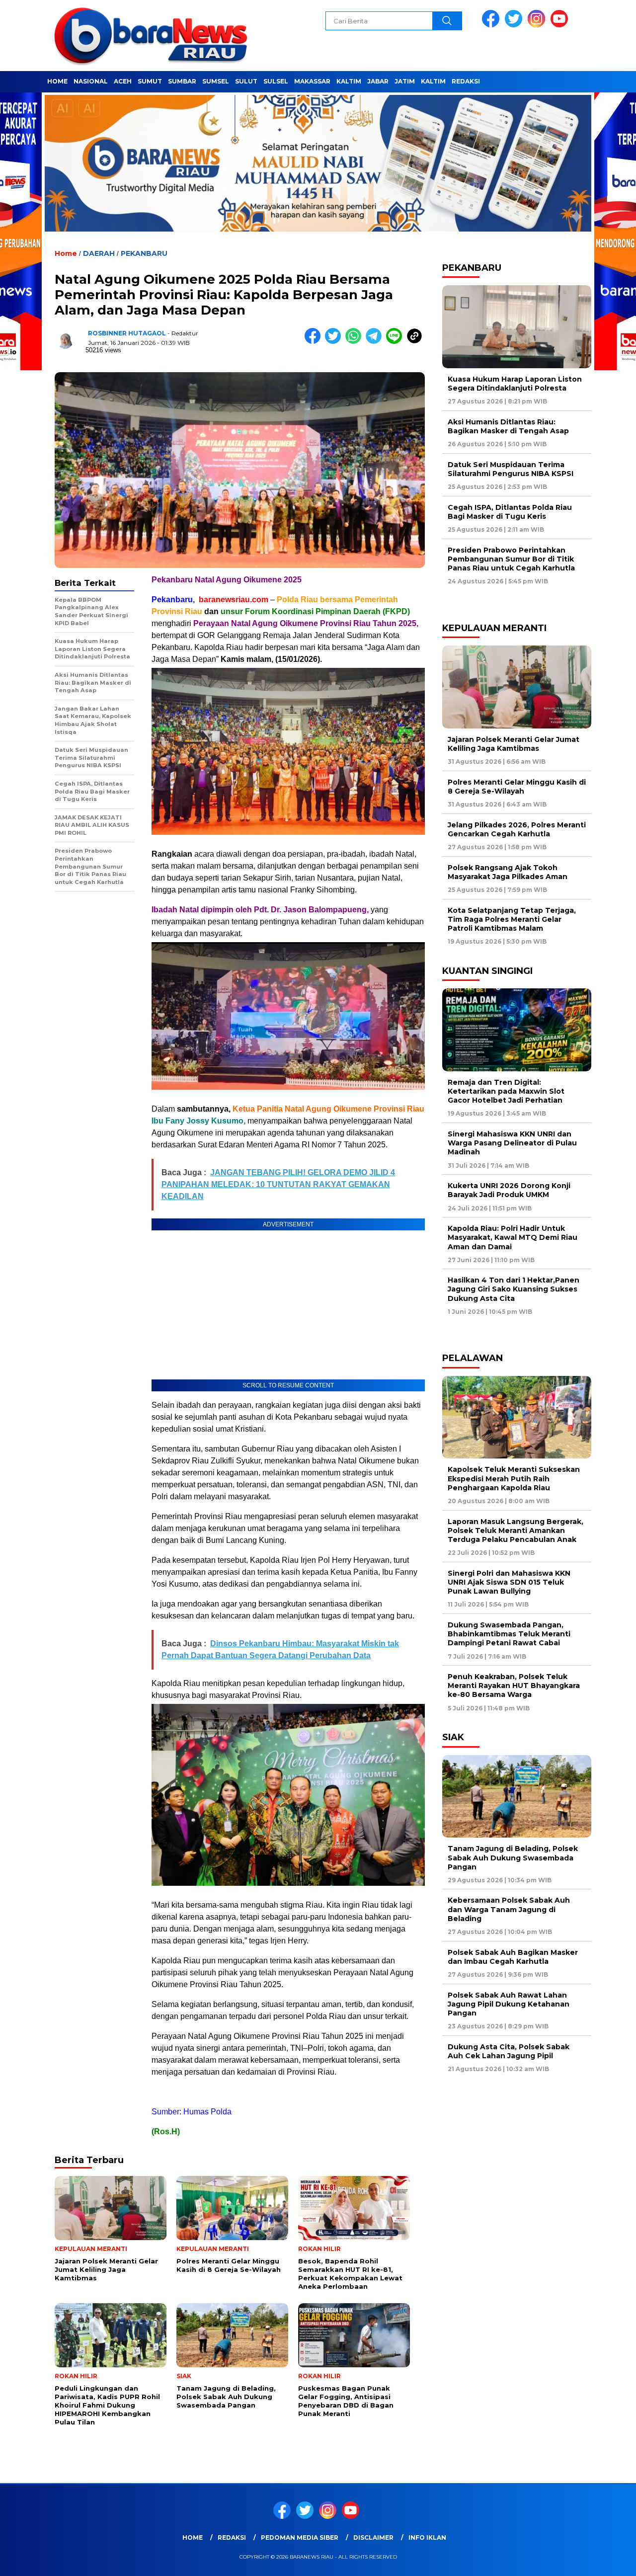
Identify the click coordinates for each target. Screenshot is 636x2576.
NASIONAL (91, 81)
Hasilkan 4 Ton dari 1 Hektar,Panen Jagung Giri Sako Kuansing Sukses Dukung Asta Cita (514, 1289)
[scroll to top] (609, 2561)
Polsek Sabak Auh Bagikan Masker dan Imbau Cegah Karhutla (513, 1957)
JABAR (378, 81)
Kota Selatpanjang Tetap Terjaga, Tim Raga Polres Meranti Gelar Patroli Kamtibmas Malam (512, 919)
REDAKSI (466, 81)
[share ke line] (396, 342)
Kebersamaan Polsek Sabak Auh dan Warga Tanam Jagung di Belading (509, 1909)
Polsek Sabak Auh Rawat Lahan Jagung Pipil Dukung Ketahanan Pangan (509, 2004)
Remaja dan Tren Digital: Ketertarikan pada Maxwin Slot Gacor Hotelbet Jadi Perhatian (506, 1091)
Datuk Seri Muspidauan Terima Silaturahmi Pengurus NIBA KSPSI (511, 469)
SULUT (246, 81)
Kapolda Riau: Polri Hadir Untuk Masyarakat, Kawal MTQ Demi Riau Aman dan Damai (513, 1237)
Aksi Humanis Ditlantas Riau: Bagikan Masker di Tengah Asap (508, 426)
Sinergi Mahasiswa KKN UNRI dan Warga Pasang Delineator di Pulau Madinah (512, 1143)
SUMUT (150, 81)
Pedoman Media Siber (300, 2537)
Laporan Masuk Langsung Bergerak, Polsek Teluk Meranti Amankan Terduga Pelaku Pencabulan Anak (516, 1530)
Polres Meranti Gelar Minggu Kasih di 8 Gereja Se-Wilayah (517, 787)
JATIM (405, 81)
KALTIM (349, 81)
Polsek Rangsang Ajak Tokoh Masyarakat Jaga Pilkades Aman (508, 872)
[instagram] (538, 25)
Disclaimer (373, 2537)
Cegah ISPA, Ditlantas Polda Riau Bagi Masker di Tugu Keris (510, 512)
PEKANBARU (144, 253)
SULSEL (276, 81)
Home (193, 2537)
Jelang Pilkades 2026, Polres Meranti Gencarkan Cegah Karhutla (517, 829)
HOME (57, 81)
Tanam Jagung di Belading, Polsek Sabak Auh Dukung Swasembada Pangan (513, 1857)
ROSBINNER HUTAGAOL (127, 333)
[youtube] (561, 25)
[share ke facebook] (315, 342)
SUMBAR (182, 81)
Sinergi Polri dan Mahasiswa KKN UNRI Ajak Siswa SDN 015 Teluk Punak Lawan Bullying (509, 1582)
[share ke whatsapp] (356, 342)
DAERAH (99, 253)
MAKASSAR (312, 81)
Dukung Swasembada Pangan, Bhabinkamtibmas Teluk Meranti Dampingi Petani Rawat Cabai (509, 1634)
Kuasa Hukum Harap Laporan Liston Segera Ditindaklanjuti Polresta (515, 384)
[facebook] (492, 25)
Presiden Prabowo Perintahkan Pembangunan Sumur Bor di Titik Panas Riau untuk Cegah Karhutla (511, 559)
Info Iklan (427, 2537)
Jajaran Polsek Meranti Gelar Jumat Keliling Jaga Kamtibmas (514, 744)
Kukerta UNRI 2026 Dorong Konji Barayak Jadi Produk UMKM (509, 1190)
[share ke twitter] (335, 342)
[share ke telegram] (376, 342)
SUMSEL (216, 81)
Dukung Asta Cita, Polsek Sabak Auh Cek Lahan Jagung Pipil (509, 2051)
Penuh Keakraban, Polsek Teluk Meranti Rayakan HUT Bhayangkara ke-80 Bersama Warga (514, 1686)
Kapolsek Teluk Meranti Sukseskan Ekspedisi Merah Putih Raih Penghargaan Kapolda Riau (514, 1478)
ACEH (123, 81)
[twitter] (515, 25)
